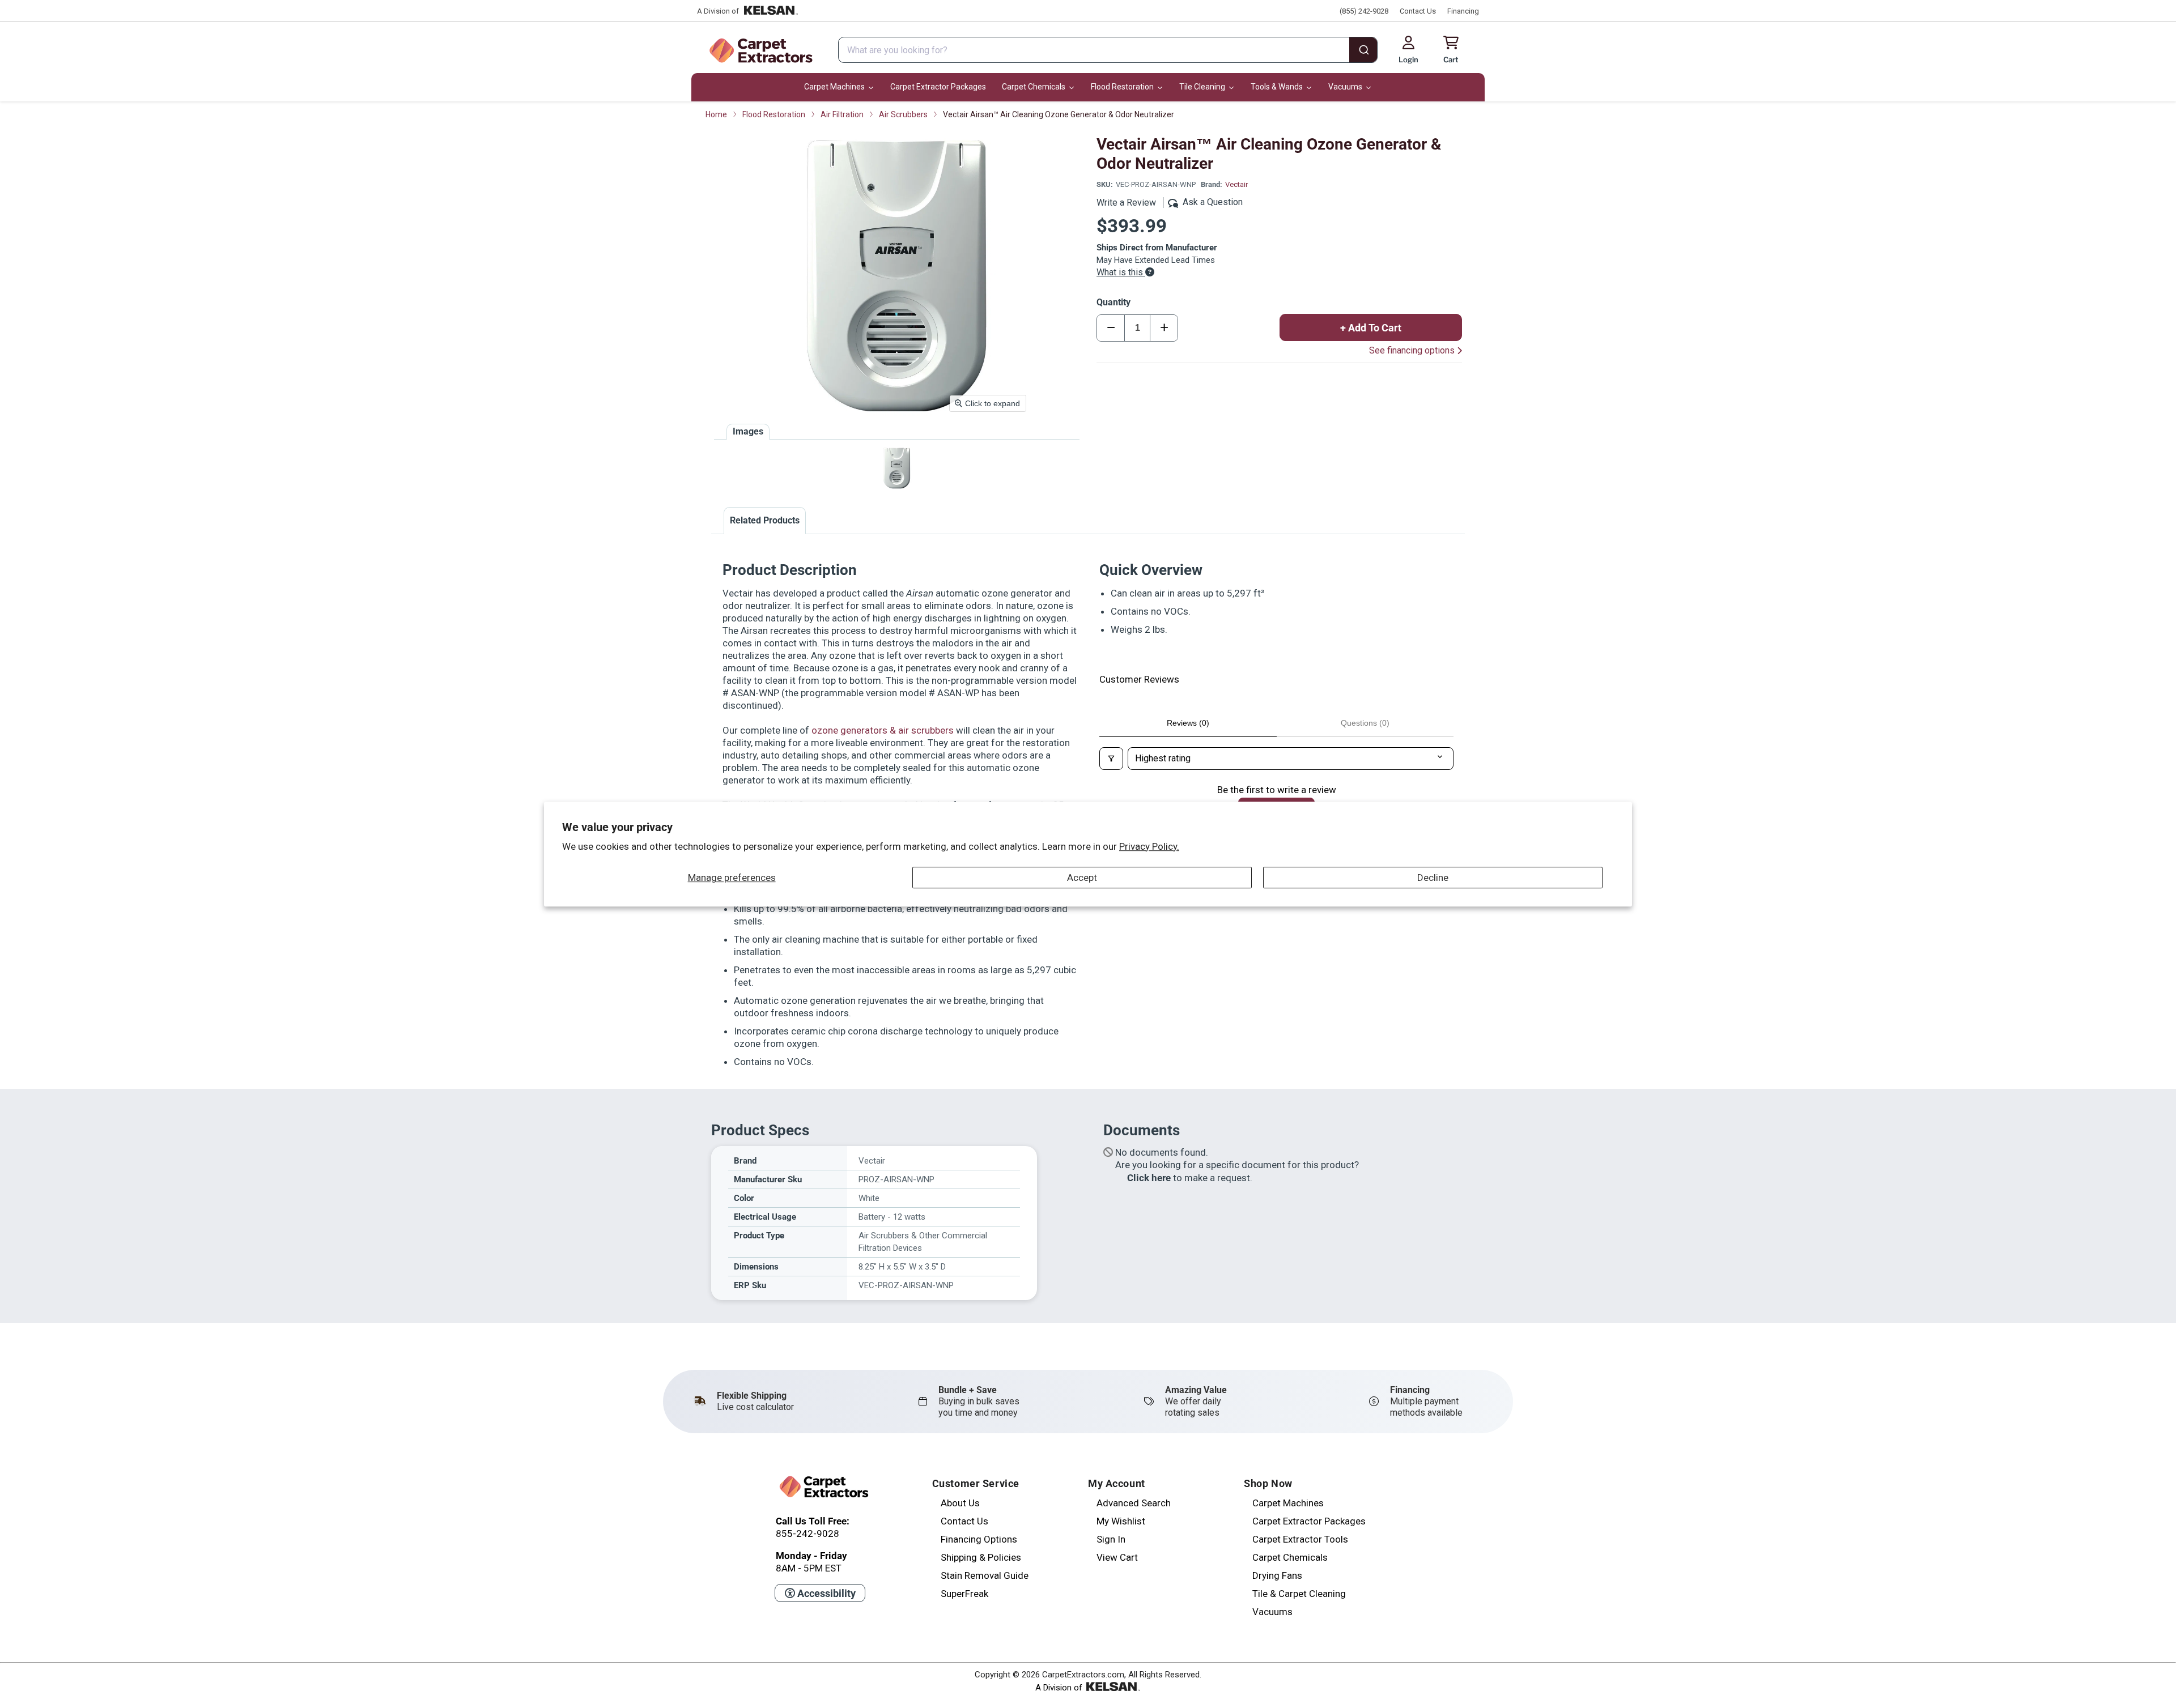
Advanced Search (1134, 1503)
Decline (1433, 878)
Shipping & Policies (981, 1557)
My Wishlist (1121, 1521)
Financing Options (979, 1539)
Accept (1082, 878)
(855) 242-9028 (1364, 11)
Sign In (1111, 1539)
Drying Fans (1277, 1575)
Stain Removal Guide (985, 1575)
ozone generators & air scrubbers (883, 730)
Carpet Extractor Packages (1309, 1521)
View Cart (1117, 1557)
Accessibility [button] (825, 1593)
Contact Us (1418, 11)
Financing (1463, 11)
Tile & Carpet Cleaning (1299, 1594)
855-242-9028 (807, 1534)
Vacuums (1272, 1612)
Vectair (1236, 184)
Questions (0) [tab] (1365, 723)
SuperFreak (964, 1594)
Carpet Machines (1288, 1503)
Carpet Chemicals (1290, 1557)
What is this (1121, 272)
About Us (960, 1503)
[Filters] (1111, 759)
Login (1408, 59)
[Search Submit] (1363, 51)
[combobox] (1108, 50)
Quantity (1113, 302)
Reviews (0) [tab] (1188, 723)
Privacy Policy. (1149, 846)
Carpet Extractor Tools (1300, 1539)
